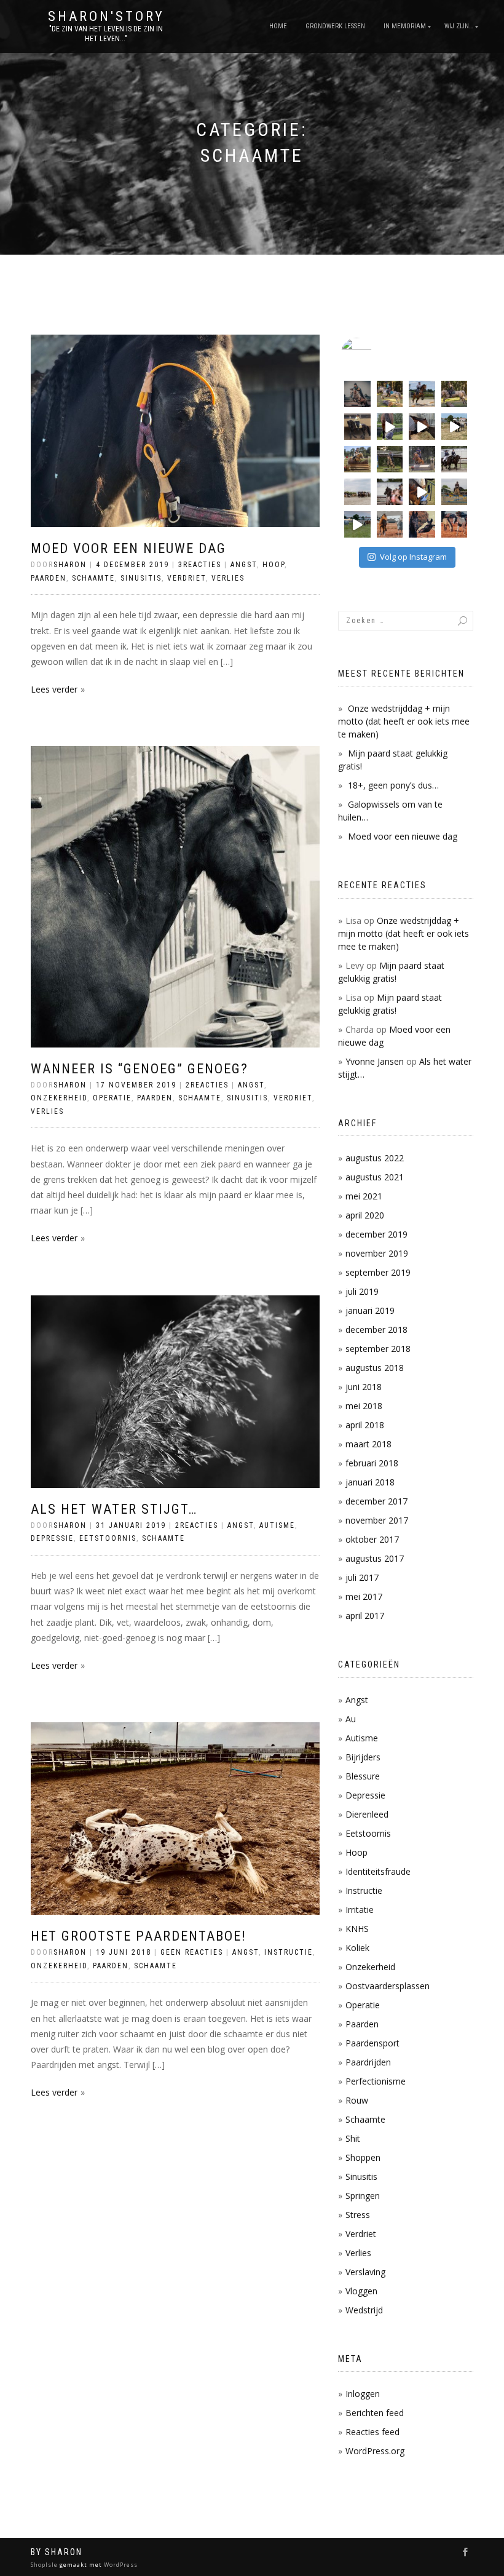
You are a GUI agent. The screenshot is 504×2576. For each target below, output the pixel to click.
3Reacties (200, 565)
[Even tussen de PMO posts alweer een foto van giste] (357, 394)
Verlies (228, 578)
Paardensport (372, 2043)
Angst (244, 565)
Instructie (289, 1952)
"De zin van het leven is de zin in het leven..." (106, 34)
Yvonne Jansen (375, 1061)
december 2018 (376, 1330)
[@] (375, 353)
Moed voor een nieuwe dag (128, 548)
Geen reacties (192, 1952)
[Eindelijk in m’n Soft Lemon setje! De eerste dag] (357, 427)
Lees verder (54, 689)
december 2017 (376, 1501)
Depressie (52, 1538)
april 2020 (365, 1215)
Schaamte (93, 578)
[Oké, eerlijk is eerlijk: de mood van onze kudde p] (455, 427)
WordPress (120, 2565)
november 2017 (377, 1520)
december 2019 (376, 1234)
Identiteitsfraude (378, 1871)
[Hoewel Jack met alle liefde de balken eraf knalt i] (390, 394)
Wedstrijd (364, 2310)
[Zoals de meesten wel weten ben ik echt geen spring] (455, 492)
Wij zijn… (459, 26)
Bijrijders (363, 1757)
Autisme (277, 1525)
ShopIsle (45, 2565)
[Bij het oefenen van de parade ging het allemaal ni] (390, 492)
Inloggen (363, 2394)
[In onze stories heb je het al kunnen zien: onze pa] (455, 524)
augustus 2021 (375, 1177)
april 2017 (365, 1616)
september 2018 (378, 1349)
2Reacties (207, 1085)
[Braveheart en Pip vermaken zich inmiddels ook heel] (390, 524)
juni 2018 (364, 1387)
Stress (358, 2215)
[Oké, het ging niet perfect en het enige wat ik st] (422, 394)
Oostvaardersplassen (388, 1986)
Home (278, 26)
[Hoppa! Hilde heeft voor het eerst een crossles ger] (455, 394)
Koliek (357, 1948)
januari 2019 (370, 1310)
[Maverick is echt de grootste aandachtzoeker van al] (422, 492)
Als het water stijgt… (114, 1509)
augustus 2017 (375, 1558)
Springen (363, 2196)
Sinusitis (141, 578)
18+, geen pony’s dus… (393, 785)
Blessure (363, 1776)
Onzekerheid (59, 1098)
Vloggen (361, 2291)
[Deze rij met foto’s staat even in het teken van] (422, 524)
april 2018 (365, 1425)
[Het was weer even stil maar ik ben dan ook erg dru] (455, 459)
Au (351, 1719)
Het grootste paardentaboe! (139, 1936)
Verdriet (187, 578)
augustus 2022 (375, 1158)
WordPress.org (375, 2451)
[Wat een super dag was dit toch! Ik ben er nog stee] (357, 492)
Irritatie (360, 1910)
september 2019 (378, 1272)
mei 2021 (364, 1196)
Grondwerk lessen (335, 26)
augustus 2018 (375, 1368)
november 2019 (377, 1253)
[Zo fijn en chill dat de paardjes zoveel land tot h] (357, 524)
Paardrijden (368, 2062)
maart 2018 (368, 1444)
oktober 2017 (372, 1539)
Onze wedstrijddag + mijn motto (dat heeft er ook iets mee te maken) (404, 721)
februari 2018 (372, 1463)
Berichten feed (375, 2413)
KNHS (357, 1929)
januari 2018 (370, 1482)
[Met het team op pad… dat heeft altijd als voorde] (422, 459)
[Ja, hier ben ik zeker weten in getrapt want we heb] (390, 427)
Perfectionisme (376, 2081)
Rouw (357, 2100)
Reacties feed (372, 2432)
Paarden (49, 578)
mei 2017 (364, 1596)
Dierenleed (367, 1814)
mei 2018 (364, 1406)
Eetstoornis (108, 1538)
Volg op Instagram (413, 557)
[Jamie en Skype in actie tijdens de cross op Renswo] (357, 459)
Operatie (112, 1098)
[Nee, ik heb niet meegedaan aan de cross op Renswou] (390, 459)
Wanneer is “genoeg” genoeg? (140, 1069)
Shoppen (363, 2157)
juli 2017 (362, 1577)
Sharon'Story (106, 17)
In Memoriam (405, 26)
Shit (353, 2138)
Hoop (274, 565)
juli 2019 (362, 1291)
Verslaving (365, 2272)
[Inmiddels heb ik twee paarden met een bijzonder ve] (422, 427)
